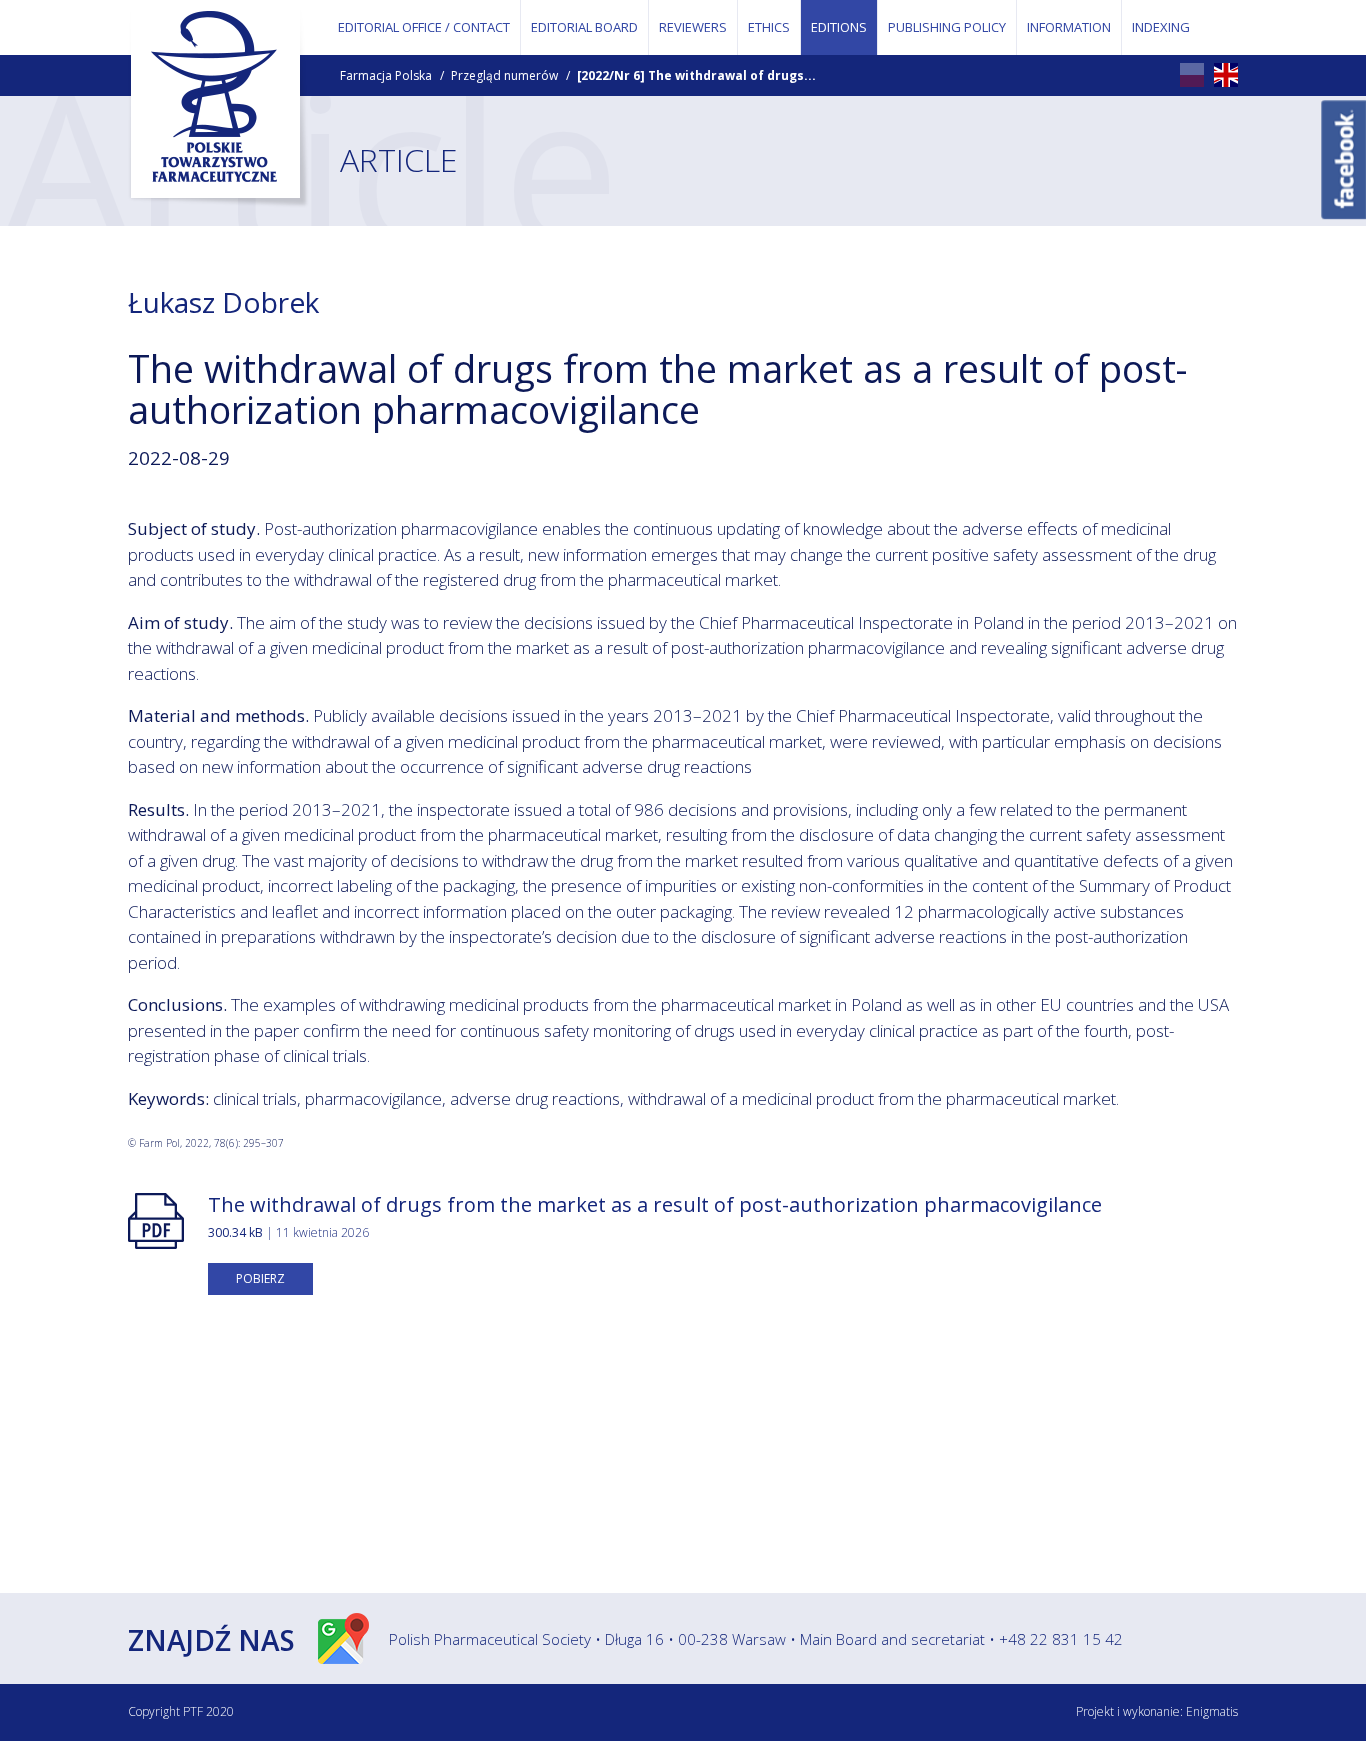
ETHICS (769, 27)
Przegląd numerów (504, 75)
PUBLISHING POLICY (947, 27)
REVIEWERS (693, 27)
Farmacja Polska (386, 75)
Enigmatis (1212, 1711)
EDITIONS (839, 27)
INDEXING (1161, 27)
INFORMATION (1069, 27)
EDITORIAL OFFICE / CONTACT (424, 27)
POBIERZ (260, 1278)
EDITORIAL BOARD (584, 27)
